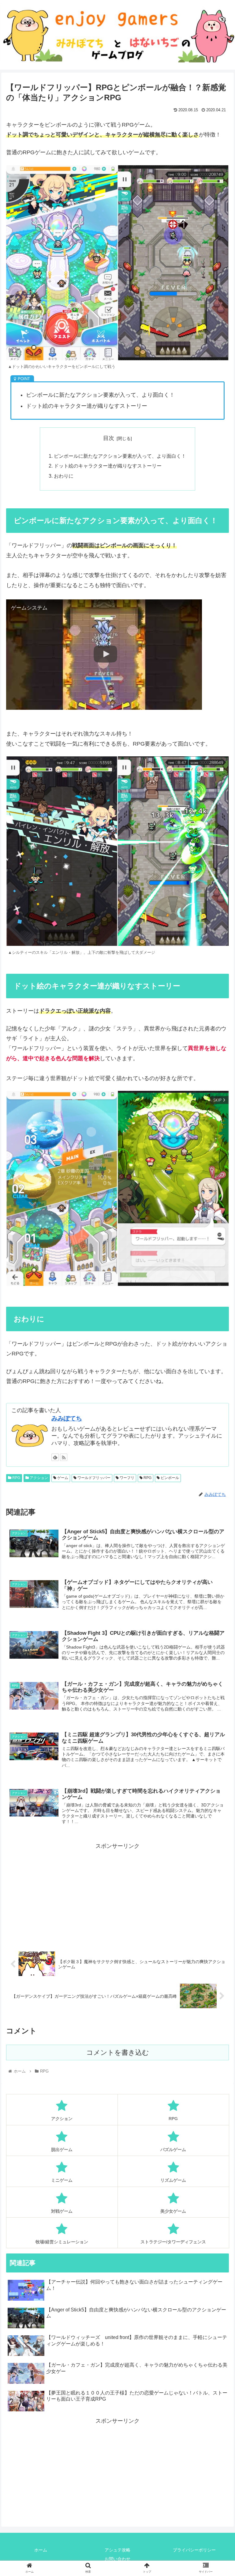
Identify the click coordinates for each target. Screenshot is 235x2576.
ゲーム (62, 1478)
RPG (16, 1478)
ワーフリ (127, 1478)
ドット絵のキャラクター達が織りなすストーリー (108, 466)
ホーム (41, 2550)
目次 (109, 438)
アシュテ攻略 (117, 2550)
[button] (217, 1316)
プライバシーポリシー (194, 2550)
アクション (38, 1478)
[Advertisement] (117, 1894)
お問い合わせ (117, 2559)
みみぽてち (67, 1418)
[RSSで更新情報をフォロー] (64, 1457)
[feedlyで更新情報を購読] (55, 1457)
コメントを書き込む (118, 2052)
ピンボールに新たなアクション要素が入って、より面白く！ (120, 456)
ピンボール (169, 1478)
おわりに (64, 476)
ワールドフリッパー (93, 1478)
